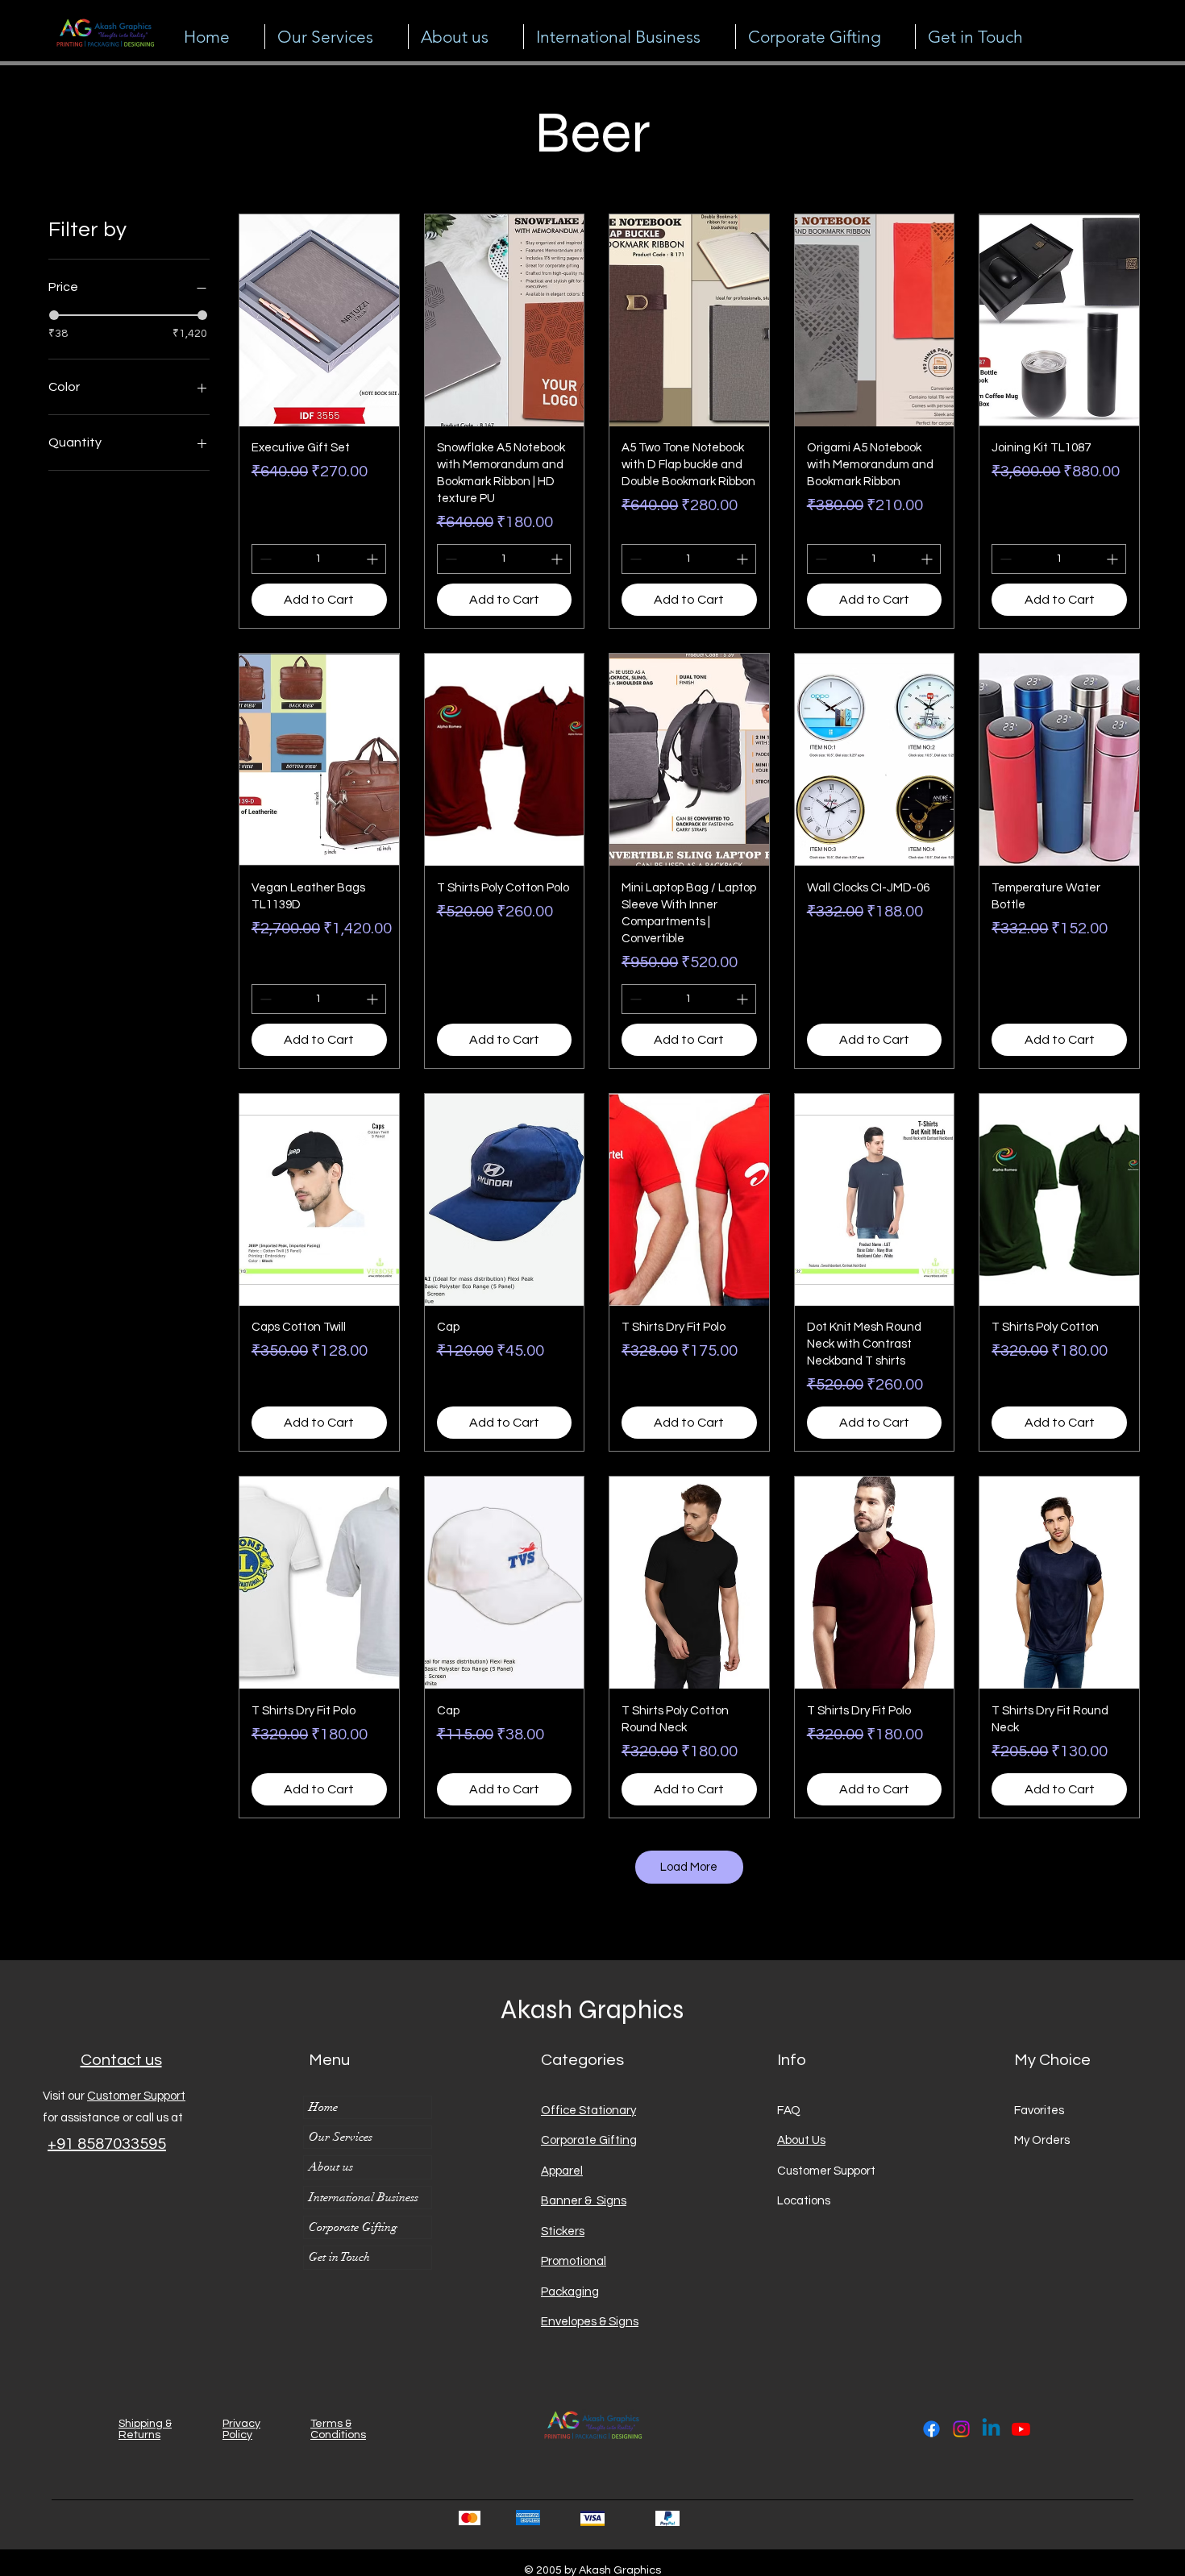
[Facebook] (931, 2429)
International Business (364, 2197)
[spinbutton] (319, 559)
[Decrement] (264, 559)
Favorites (1039, 2111)
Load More (689, 1867)
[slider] (54, 315)
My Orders (1042, 2140)
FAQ (789, 2111)
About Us (801, 2140)
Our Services (341, 2137)
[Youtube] (1021, 2429)
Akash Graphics (592, 2009)
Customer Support (136, 2096)
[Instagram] (961, 2429)
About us (331, 2167)
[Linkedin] (991, 2429)
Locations (805, 2201)
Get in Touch (339, 2257)
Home (323, 2107)
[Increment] (374, 559)
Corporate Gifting (353, 2227)
